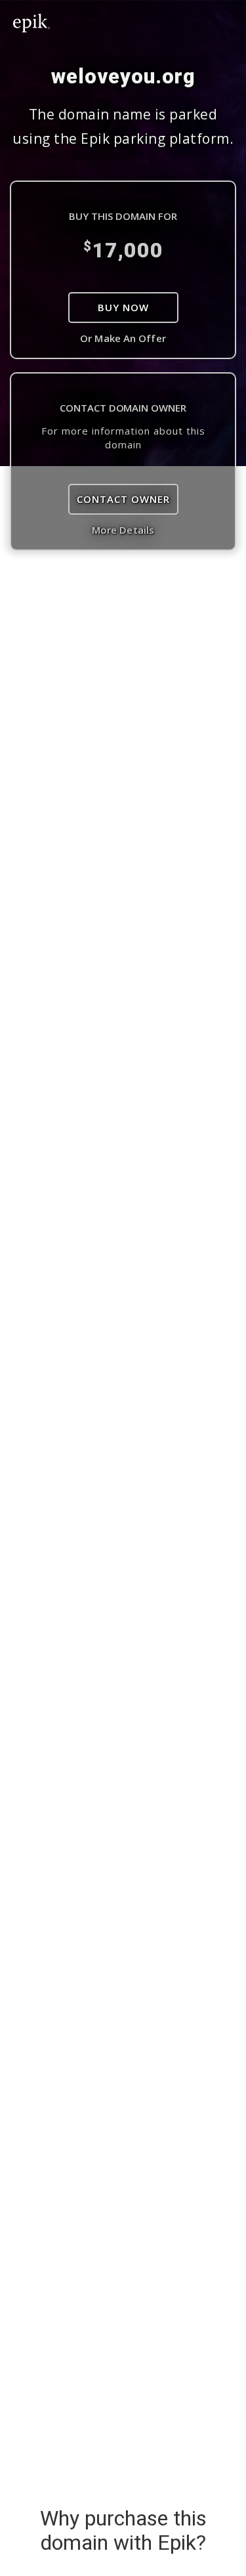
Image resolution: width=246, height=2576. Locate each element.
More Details (123, 530)
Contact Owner (123, 499)
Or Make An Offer (123, 338)
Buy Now (123, 307)
